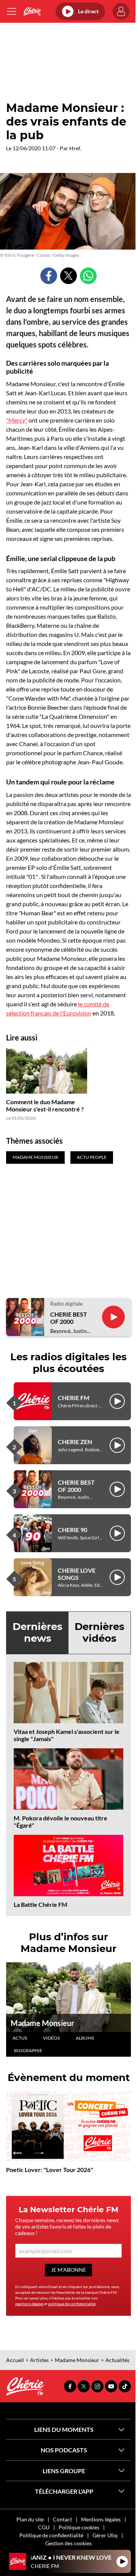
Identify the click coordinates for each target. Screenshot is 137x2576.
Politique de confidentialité (51, 2535)
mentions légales (29, 2304)
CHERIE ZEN (75, 1442)
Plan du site (30, 2519)
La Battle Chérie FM (41, 1904)
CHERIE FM (74, 1398)
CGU (44, 2527)
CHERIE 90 (72, 1530)
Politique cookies (79, 2527)
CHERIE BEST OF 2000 (69, 1318)
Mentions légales (101, 2519)
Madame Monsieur (42, 2023)
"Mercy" (17, 420)
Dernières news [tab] (37, 1632)
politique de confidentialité (72, 2304)
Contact (62, 2519)
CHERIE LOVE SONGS (77, 1574)
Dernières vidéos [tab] (100, 1632)
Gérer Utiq (105, 2535)
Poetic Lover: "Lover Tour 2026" (50, 2170)
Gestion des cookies (68, 2543)
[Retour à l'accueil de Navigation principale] (32, 11)
